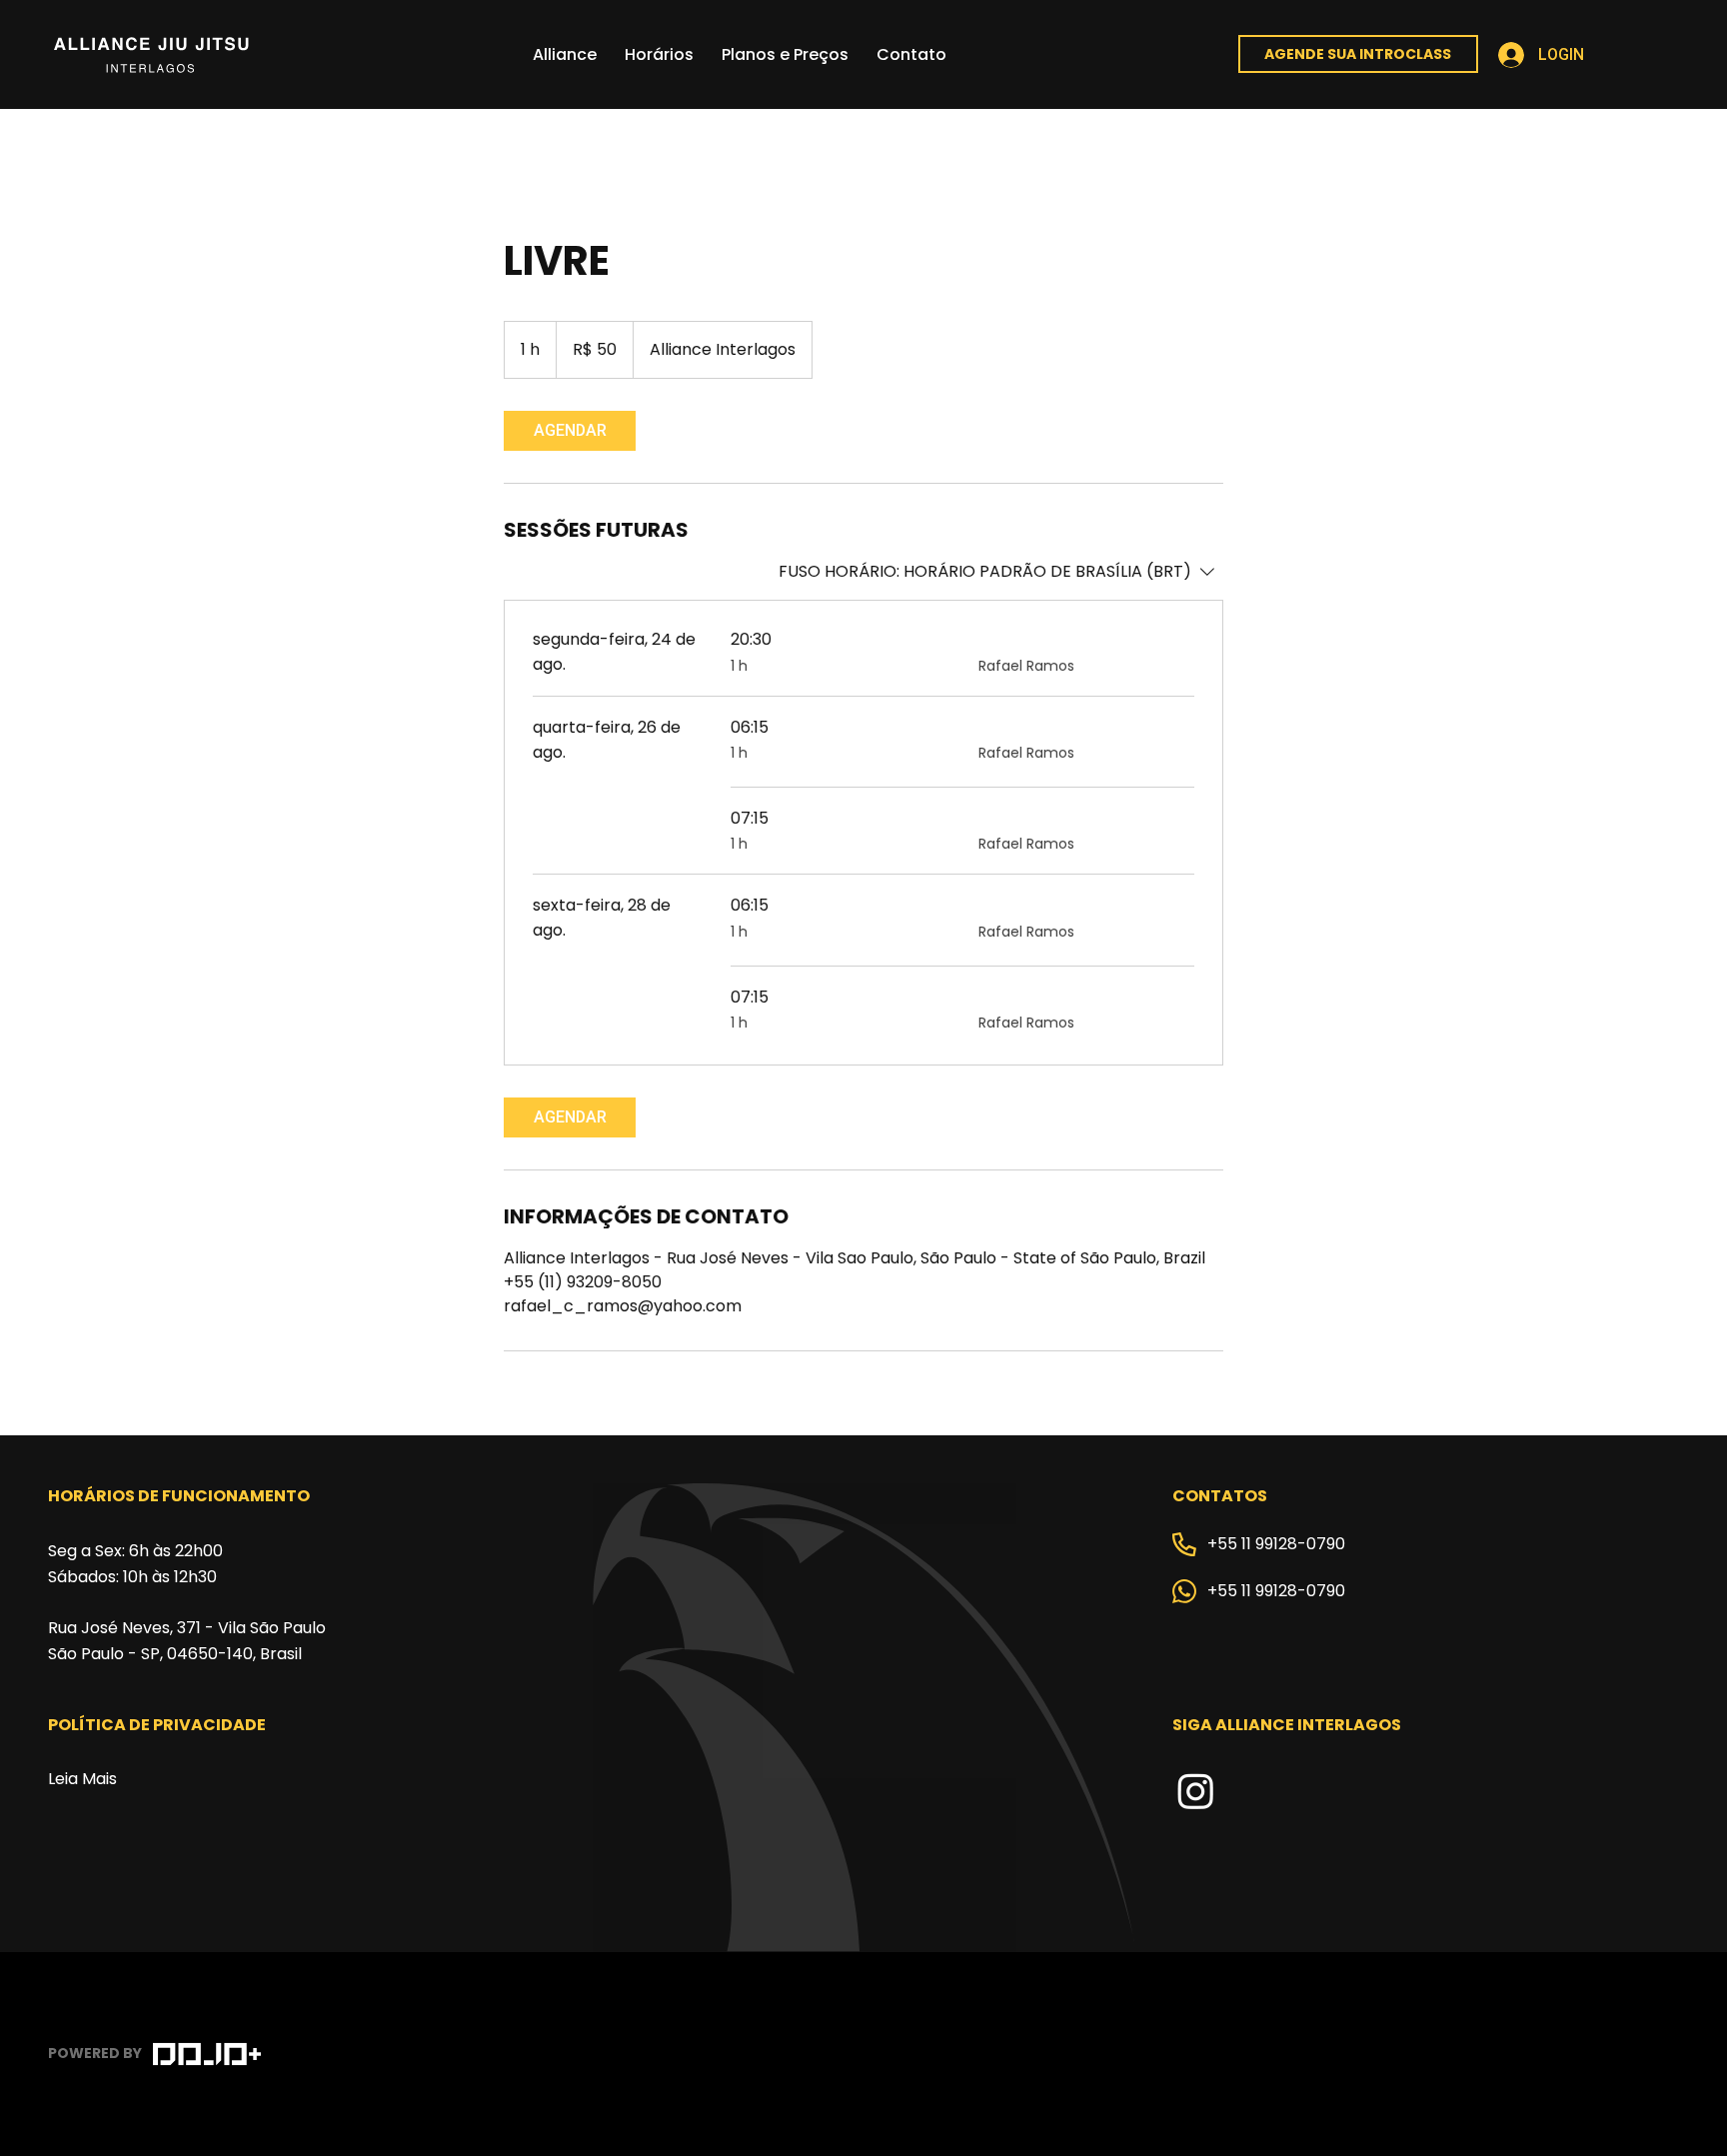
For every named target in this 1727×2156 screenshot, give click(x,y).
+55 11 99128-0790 (1276, 1544)
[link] (570, 431)
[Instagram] (1196, 1791)
